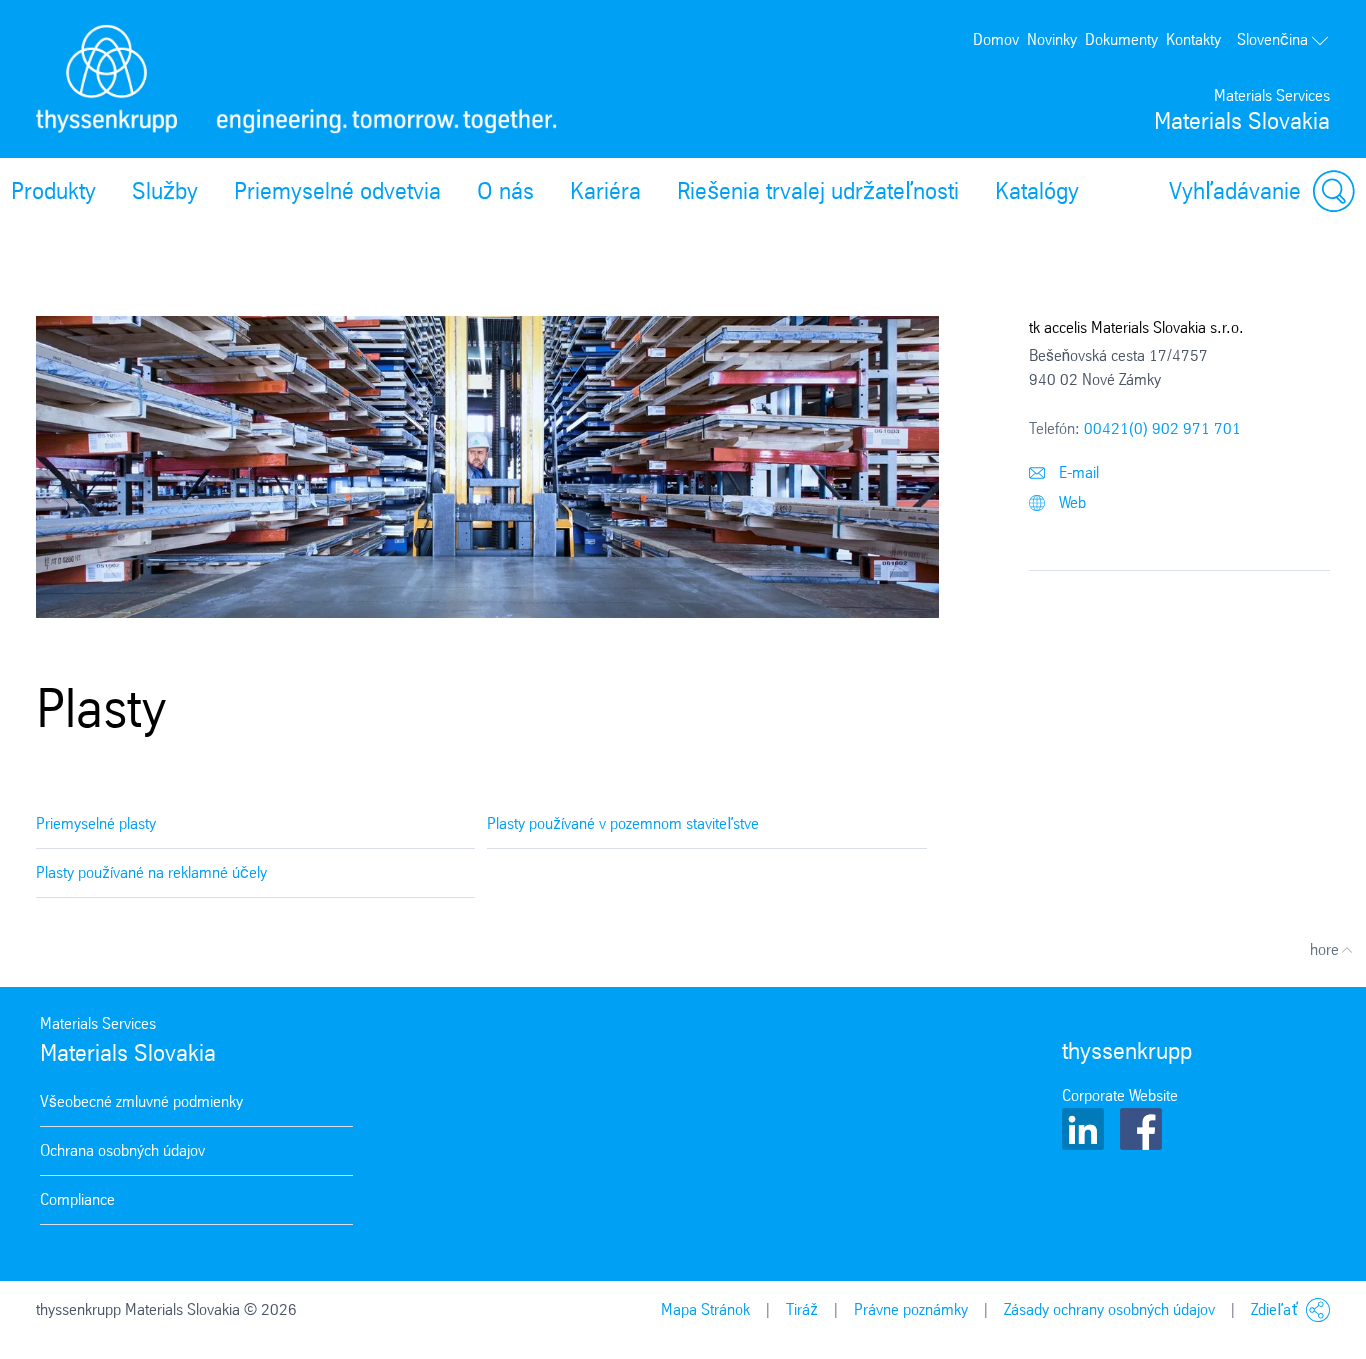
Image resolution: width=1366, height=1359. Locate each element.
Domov (996, 39)
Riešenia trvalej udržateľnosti (818, 191)
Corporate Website (1120, 1095)
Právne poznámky (911, 1309)
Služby (165, 191)
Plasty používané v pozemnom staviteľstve (623, 823)
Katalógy (1037, 191)
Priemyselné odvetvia (337, 191)
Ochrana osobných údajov (122, 1150)
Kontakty (1193, 39)
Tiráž (802, 1309)
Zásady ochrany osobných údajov (1109, 1309)
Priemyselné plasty (96, 823)
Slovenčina (1272, 39)
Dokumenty (1121, 39)
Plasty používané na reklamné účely (151, 872)
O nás (505, 191)
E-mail (1077, 472)
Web (1070, 502)
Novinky (1052, 39)
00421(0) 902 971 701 (1162, 428)
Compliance (77, 1199)
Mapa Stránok (705, 1309)
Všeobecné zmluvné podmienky (141, 1101)
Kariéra (605, 191)
